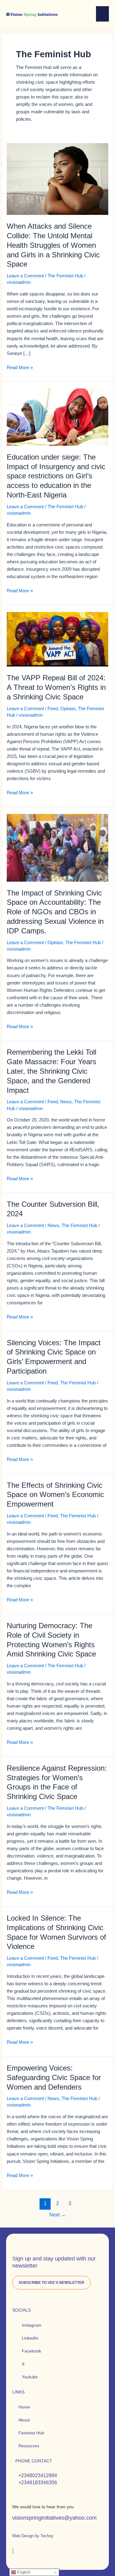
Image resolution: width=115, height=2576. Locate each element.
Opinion (68, 709)
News (66, 1102)
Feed (53, 709)
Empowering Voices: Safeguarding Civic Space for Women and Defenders (54, 2078)
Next (57, 2215)
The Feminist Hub (65, 276)
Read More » (20, 367)
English (23, 2572)
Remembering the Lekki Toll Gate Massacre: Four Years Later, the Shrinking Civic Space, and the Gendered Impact (52, 1071)
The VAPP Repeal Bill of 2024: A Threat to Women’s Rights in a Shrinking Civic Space (56, 687)
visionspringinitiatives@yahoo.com (54, 2518)
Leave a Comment (25, 276)
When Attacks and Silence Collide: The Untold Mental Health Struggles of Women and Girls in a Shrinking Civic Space (53, 245)
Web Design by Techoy (33, 2536)
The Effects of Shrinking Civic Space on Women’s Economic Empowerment (55, 1495)
